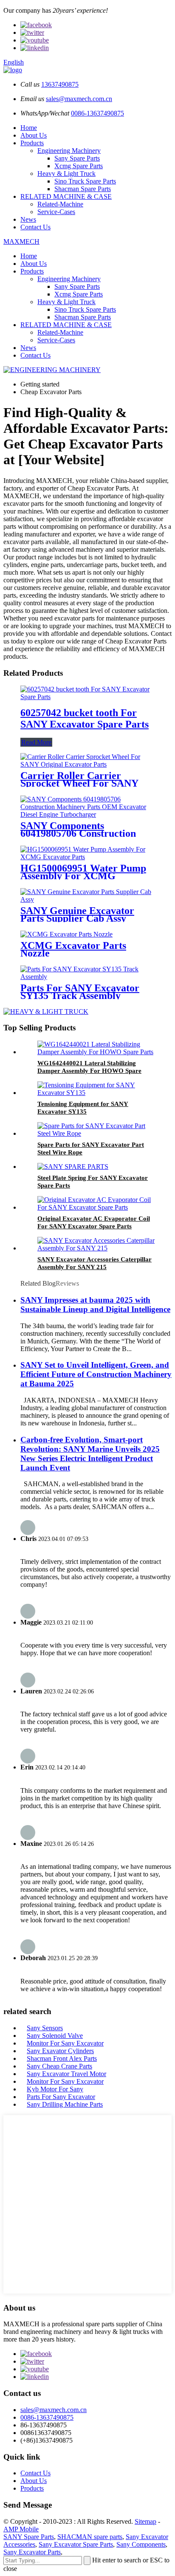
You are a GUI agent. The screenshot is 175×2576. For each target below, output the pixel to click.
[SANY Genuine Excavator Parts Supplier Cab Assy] (87, 899)
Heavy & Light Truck (66, 174)
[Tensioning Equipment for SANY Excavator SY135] (96, 1093)
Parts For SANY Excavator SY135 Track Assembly (80, 992)
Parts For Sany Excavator (61, 2097)
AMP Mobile (21, 2529)
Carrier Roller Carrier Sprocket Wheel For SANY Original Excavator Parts (79, 783)
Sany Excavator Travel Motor (66, 2074)
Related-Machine (60, 204)
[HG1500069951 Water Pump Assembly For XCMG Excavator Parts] (87, 857)
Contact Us (35, 227)
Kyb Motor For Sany (55, 2089)
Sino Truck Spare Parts (85, 181)
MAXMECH (21, 241)
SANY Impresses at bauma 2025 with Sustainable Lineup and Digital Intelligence (95, 1305)
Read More (36, 742)
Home (29, 128)
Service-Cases (56, 212)
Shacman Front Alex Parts (62, 2058)
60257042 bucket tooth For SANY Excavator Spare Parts (85, 718)
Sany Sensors (45, 2028)
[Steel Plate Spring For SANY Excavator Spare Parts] (73, 1167)
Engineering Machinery (69, 151)
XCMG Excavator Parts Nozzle (73, 949)
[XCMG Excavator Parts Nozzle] (66, 934)
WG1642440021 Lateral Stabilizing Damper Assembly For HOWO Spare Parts (89, 1071)
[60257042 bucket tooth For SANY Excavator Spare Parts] (87, 697)
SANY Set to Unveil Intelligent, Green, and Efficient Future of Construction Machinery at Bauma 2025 (96, 1374)
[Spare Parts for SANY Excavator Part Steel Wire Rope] (96, 1133)
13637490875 (60, 84)
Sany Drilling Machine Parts (65, 2104)
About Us (34, 135)
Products (32, 143)
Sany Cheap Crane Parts (59, 2066)
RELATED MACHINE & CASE (66, 196)
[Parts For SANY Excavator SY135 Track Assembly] (87, 977)
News (28, 219)
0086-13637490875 (97, 113)
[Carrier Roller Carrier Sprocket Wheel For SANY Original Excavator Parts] (87, 764)
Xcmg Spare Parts (79, 166)
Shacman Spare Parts (83, 189)
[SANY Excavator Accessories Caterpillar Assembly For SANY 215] (96, 1248)
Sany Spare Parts (77, 158)
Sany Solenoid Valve (55, 2036)
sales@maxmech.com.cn (79, 99)
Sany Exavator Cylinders (60, 2051)
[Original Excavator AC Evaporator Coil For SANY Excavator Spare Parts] (96, 1207)
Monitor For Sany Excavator (65, 2043)
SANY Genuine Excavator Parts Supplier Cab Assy (77, 914)
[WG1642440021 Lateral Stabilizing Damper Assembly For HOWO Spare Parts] (96, 1052)
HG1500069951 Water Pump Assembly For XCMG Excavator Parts (83, 876)
